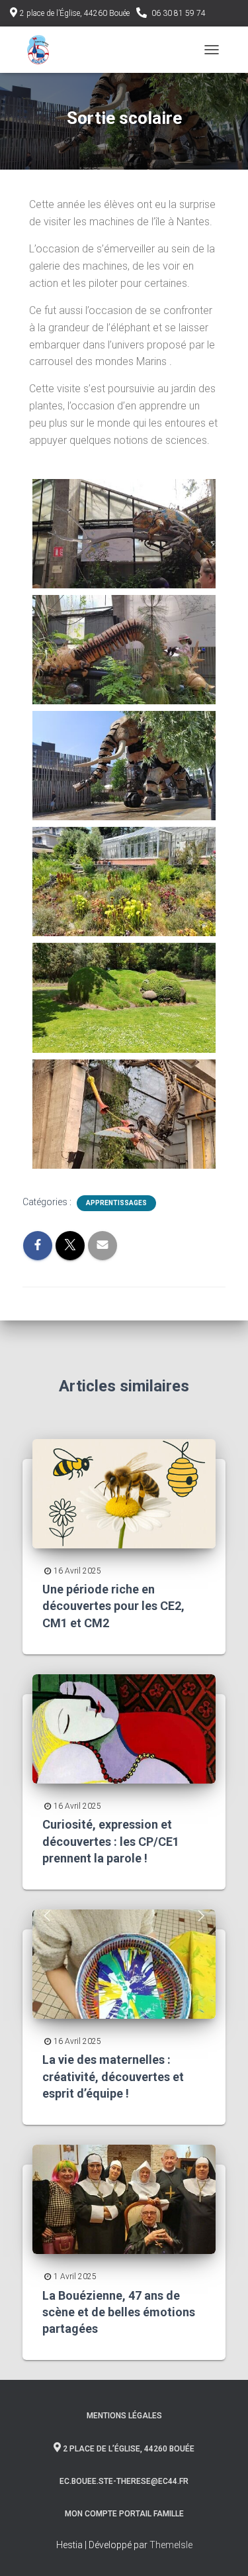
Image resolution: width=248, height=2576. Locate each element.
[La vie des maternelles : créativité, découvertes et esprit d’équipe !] (124, 1963)
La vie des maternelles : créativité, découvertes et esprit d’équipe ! (113, 2076)
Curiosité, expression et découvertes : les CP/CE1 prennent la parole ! (111, 1841)
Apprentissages (116, 1203)
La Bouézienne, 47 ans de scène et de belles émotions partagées (119, 2312)
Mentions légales (124, 2416)
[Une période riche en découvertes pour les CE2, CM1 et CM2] (124, 1493)
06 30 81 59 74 (179, 13)
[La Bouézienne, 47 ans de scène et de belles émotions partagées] (124, 2198)
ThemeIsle (171, 2545)
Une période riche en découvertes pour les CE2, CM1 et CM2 (113, 1606)
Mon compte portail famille (124, 2514)
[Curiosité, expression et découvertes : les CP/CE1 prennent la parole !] (124, 1728)
